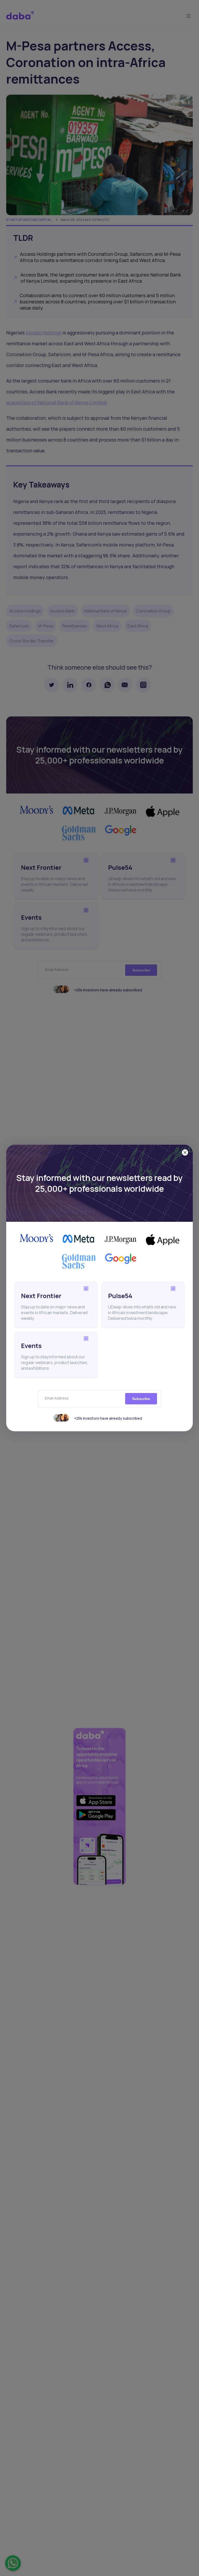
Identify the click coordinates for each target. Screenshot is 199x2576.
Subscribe (141, 1399)
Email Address (57, 1398)
